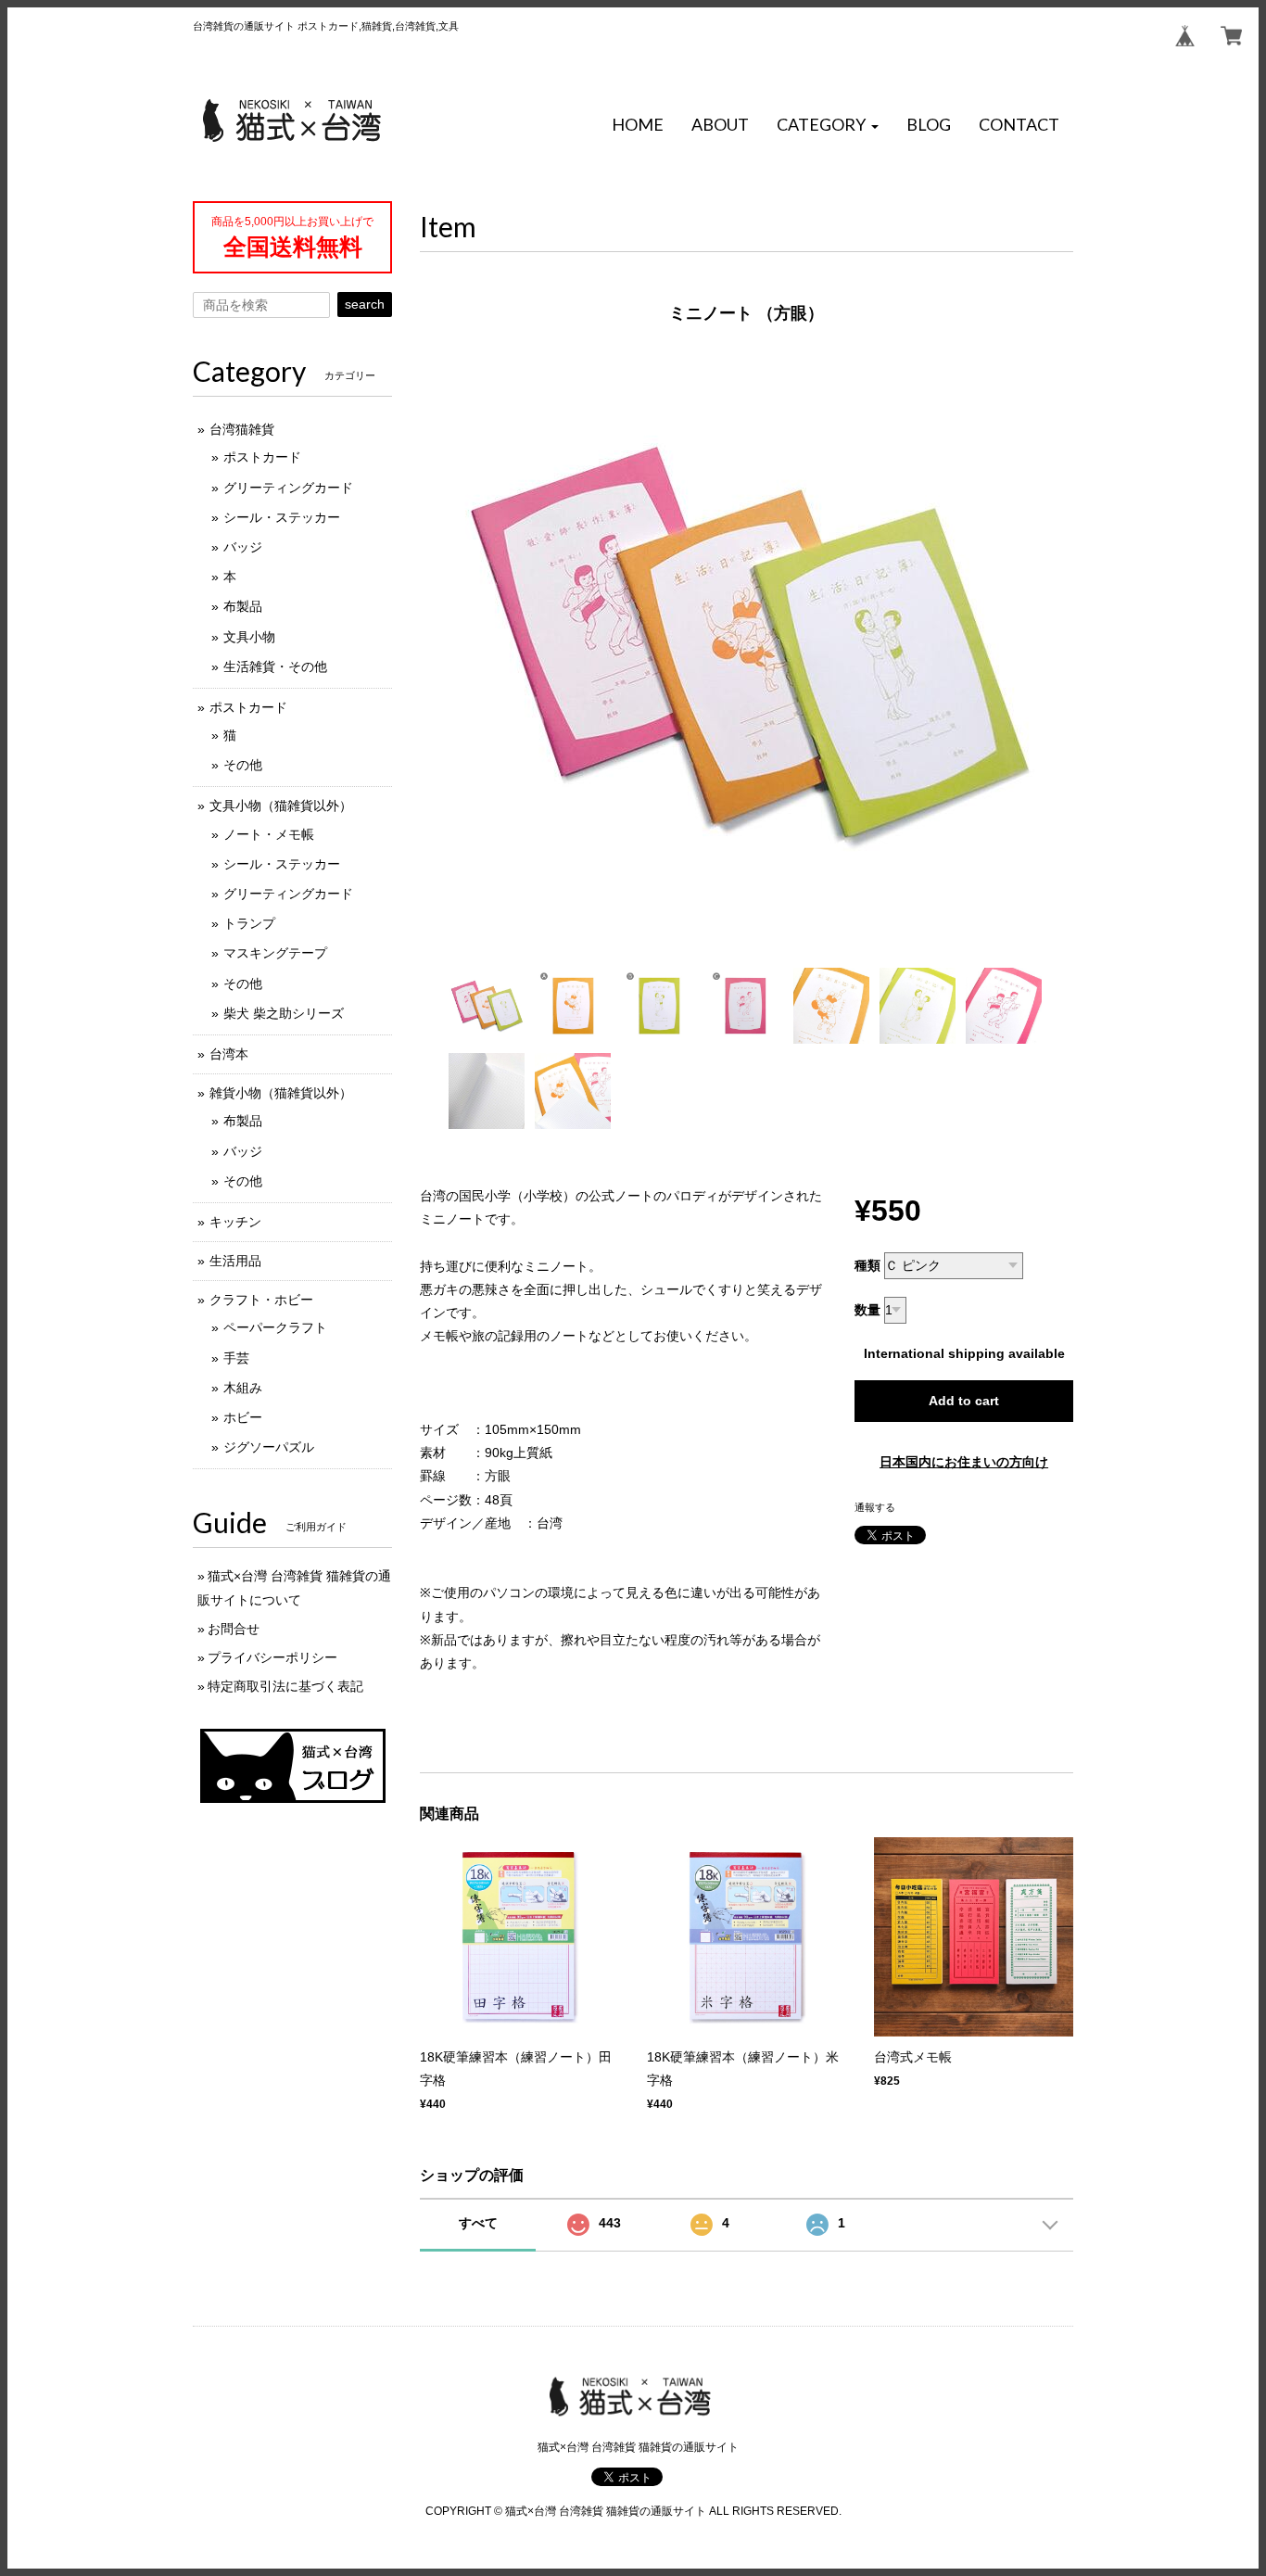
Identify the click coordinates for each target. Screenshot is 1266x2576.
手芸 (236, 1358)
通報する (875, 1507)
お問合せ (234, 1629)
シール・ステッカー (282, 517)
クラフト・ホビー (261, 1300)
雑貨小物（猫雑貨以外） (281, 1093)
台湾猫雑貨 (242, 429)
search (365, 304)
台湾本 (229, 1054)
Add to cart (964, 1401)
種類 (867, 1265)
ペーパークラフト (275, 1327)
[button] (828, 125)
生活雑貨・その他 (275, 666)
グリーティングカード (288, 488)
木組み (243, 1388)
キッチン (235, 1222)
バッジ (243, 547)
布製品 (243, 606)
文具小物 (249, 637)
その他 (243, 765)
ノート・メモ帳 (269, 834)
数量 (867, 1310)
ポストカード (262, 457)
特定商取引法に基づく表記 (285, 1686)
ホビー (243, 1417)
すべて (478, 2223)
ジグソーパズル (269, 1447)
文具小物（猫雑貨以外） (281, 806)
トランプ (249, 923)
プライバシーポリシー (272, 1657)
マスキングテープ (275, 953)
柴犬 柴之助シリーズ (284, 1013)
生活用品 (235, 1261)
